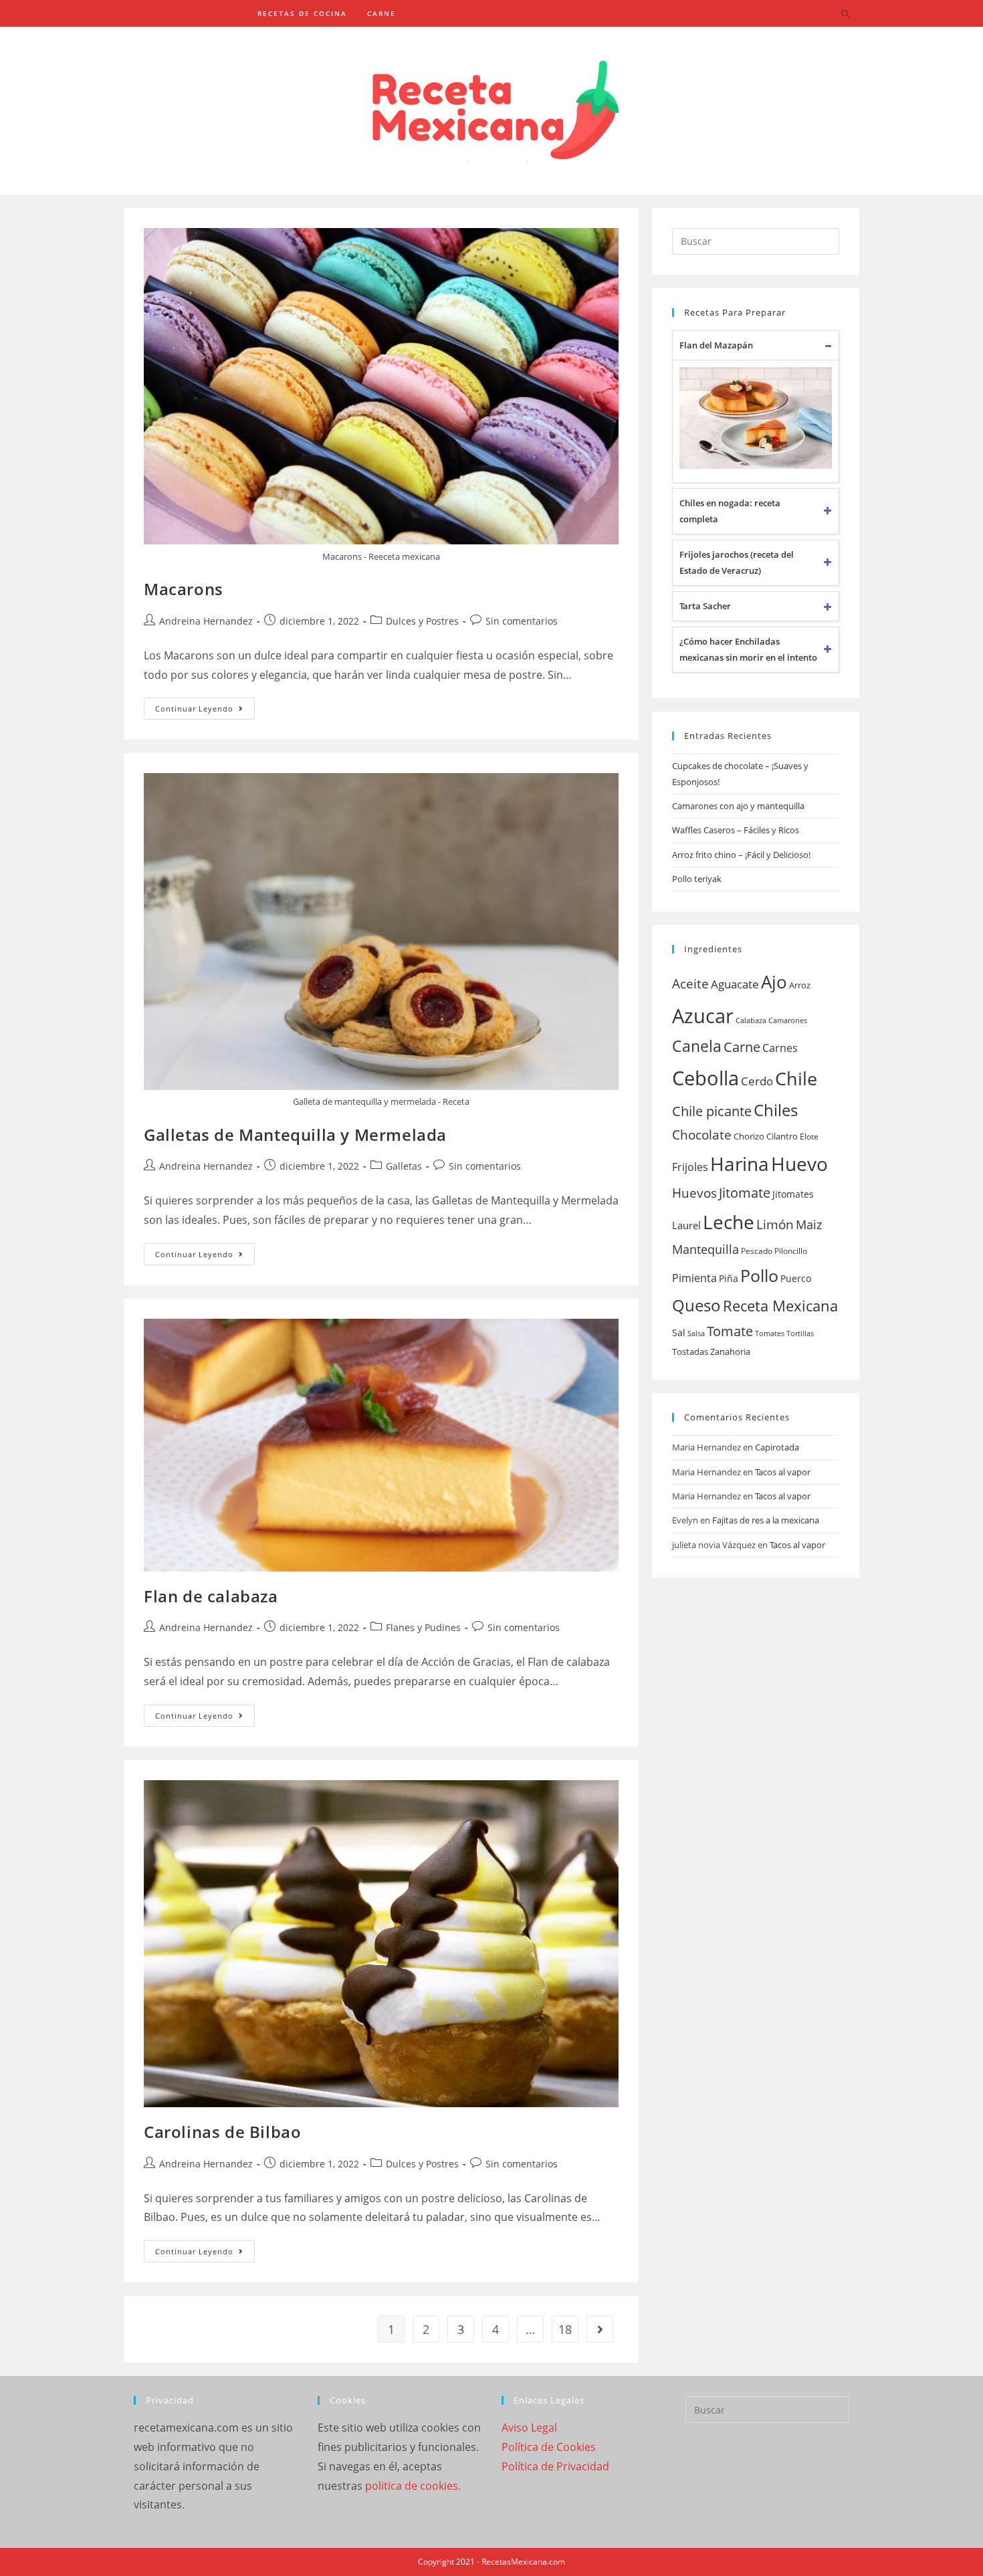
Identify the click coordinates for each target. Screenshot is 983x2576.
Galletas (404, 1166)
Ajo (774, 982)
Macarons (184, 589)
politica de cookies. (413, 2486)
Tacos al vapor (783, 1472)
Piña (729, 1278)
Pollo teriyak (697, 879)
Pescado (757, 1251)
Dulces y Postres (422, 621)
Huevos (694, 1193)
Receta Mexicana (780, 1306)
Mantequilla (705, 1249)
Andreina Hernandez (206, 621)
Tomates (770, 1333)
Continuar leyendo (194, 709)
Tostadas (690, 1352)
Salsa (696, 1333)
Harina (740, 1164)
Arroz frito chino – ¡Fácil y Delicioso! (741, 855)
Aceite (690, 984)
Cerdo (757, 1081)
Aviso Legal (529, 2428)
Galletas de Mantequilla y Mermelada (295, 1135)
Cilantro (782, 1136)
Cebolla (705, 1078)
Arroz (800, 985)
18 (565, 2329)
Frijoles (690, 1167)
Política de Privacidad (555, 2466)
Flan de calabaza (211, 1596)
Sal (679, 1332)
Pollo (759, 1275)
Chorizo (749, 1136)
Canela (697, 1046)
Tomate (730, 1331)
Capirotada (777, 1447)
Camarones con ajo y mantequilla (738, 806)
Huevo (799, 1164)
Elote (809, 1137)
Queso (696, 1305)
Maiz (809, 1224)
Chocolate (702, 1135)
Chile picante (712, 1111)
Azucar (703, 1016)
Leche (729, 1222)
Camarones (788, 1021)
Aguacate (735, 984)
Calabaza (751, 1021)
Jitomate (745, 1193)
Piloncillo (791, 1251)
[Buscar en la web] (845, 15)
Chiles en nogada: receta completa (730, 511)
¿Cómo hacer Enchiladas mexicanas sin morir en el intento (748, 649)
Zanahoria (730, 1352)
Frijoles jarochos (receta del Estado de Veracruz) (737, 562)
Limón (775, 1224)
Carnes (780, 1048)
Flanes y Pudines (423, 1627)
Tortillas (800, 1333)
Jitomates (793, 1194)
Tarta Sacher (705, 606)
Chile (796, 1078)
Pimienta (694, 1278)
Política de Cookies (549, 2447)
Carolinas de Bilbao (222, 2132)
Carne (742, 1047)
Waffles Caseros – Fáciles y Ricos (736, 830)
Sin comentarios (522, 621)
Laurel (686, 1225)
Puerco (796, 1278)
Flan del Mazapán (716, 345)
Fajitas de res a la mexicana (766, 1520)
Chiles (776, 1110)
